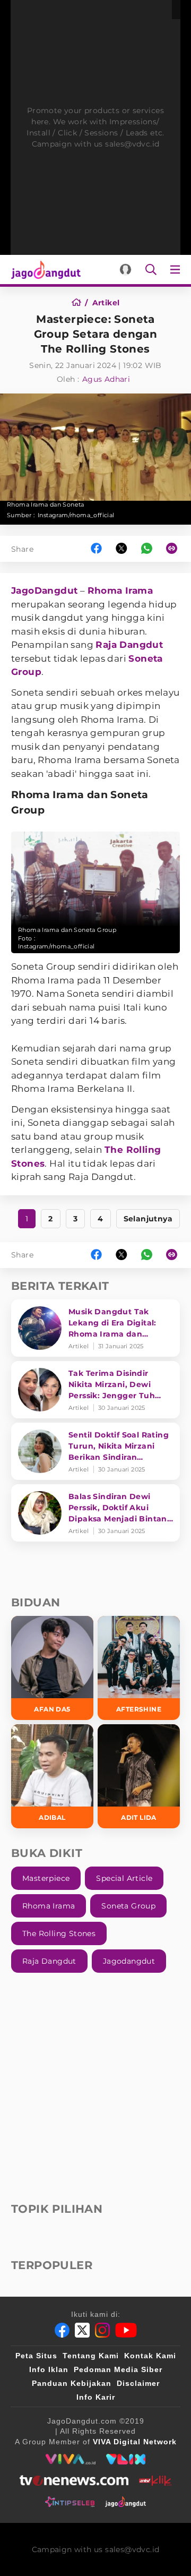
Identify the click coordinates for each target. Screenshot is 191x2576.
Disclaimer (138, 2383)
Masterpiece (46, 1878)
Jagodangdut (129, 1961)
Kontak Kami (150, 2356)
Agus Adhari (106, 379)
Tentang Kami (91, 2356)
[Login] (125, 269)
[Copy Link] (175, 549)
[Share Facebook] (96, 549)
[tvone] (74, 2480)
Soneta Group (128, 1906)
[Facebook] (62, 2330)
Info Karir (96, 2397)
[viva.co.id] (70, 2459)
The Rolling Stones (59, 1933)
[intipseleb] (70, 2502)
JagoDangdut (44, 590)
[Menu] (177, 269)
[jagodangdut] (125, 2502)
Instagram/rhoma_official (76, 515)
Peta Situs (36, 2356)
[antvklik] (155, 2480)
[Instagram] (102, 2330)
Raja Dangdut (129, 645)
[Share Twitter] (121, 549)
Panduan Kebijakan (72, 2383)
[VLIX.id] (126, 2459)
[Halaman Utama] (44, 269)
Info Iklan (49, 2369)
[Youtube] (126, 2330)
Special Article (124, 1878)
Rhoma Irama (120, 590)
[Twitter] (82, 2330)
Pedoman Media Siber (118, 2369)
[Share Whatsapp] (147, 549)
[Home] (80, 303)
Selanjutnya (148, 1219)
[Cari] (151, 269)
